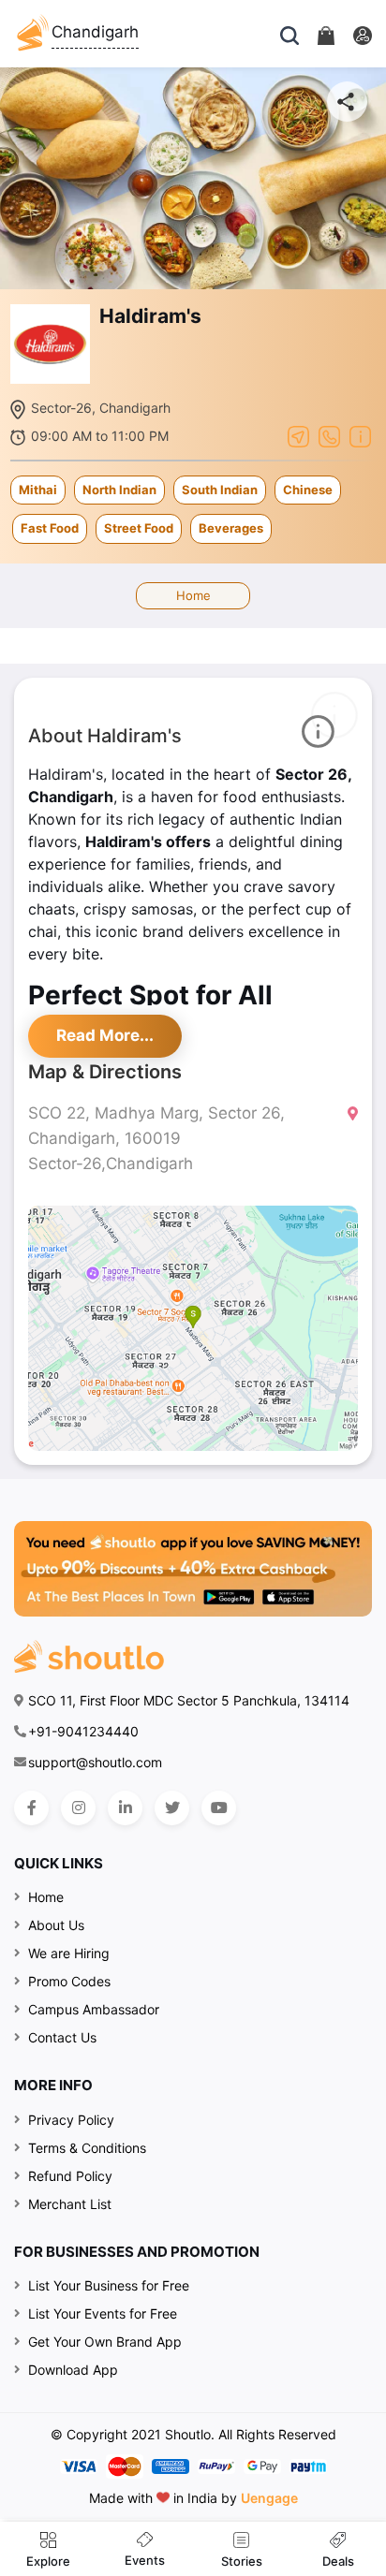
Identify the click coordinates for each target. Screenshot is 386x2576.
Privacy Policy (71, 2120)
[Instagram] (78, 1808)
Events (145, 2560)
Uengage (269, 2498)
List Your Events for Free (103, 2313)
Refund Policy (70, 2176)
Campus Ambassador (94, 2009)
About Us (56, 1925)
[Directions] (298, 435)
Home (193, 595)
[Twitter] (172, 1808)
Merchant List (70, 2204)
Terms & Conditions (87, 2148)
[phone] (329, 435)
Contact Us (62, 2037)
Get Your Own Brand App (105, 2342)
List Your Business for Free (109, 2285)
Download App (73, 2370)
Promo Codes (69, 1981)
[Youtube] (219, 1808)
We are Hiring (69, 1953)
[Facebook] (31, 1808)
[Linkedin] (125, 1808)
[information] (360, 435)
